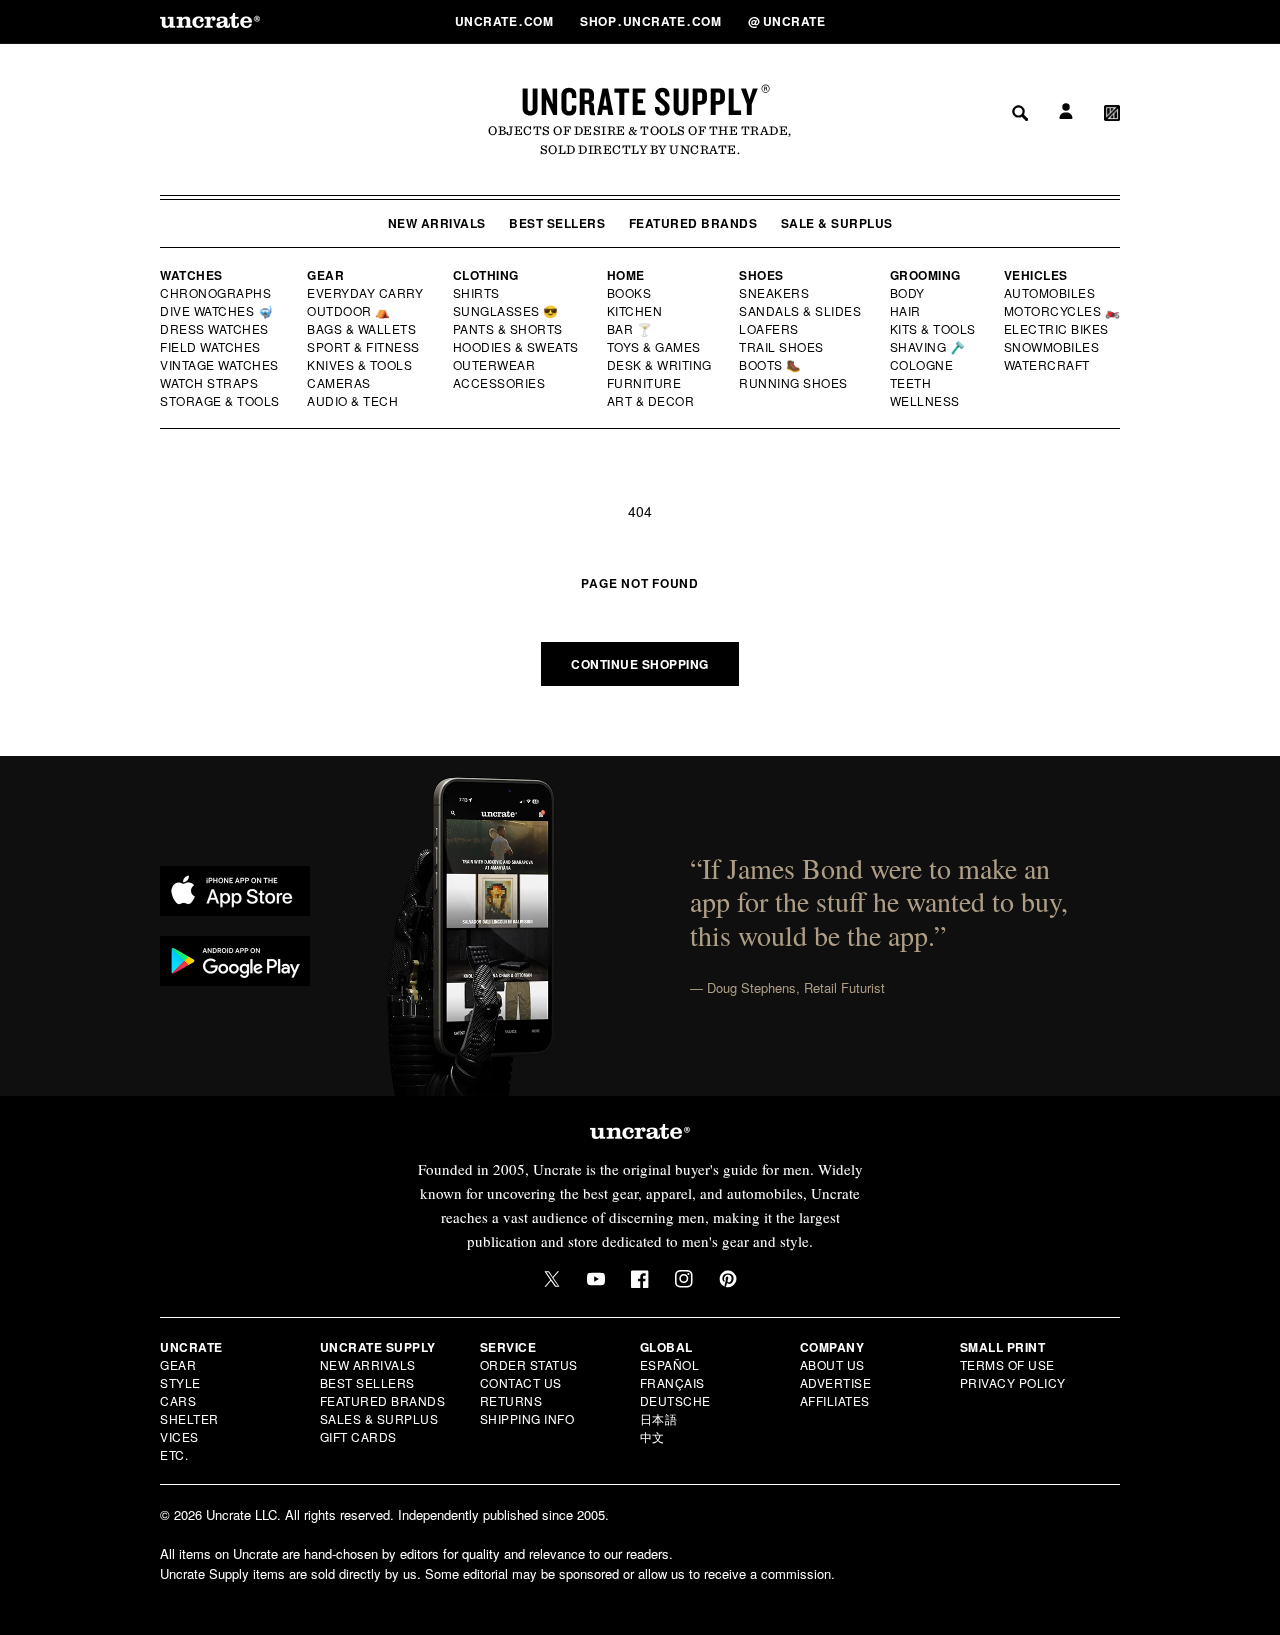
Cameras (340, 383)
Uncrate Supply (640, 101)
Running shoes (793, 383)
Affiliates (835, 1400)
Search (1013, 21)
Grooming (925, 275)
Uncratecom (506, 21)
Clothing (486, 275)
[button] (1112, 21)
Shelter (189, 1418)
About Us (832, 1364)
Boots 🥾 (771, 365)
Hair (906, 311)
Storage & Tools (221, 401)
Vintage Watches (221, 365)
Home (626, 275)
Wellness (925, 401)
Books (630, 293)
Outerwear (495, 365)
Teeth (911, 383)
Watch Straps (210, 383)
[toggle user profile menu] (1063, 21)
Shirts (476, 293)
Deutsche (675, 1400)
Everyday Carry (367, 293)
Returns (511, 1400)
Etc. (174, 1454)
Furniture (644, 383)
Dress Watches (215, 329)
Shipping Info (527, 1418)
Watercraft (1048, 365)
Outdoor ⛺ (349, 311)
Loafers (769, 329)
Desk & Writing (660, 365)
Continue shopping (640, 664)
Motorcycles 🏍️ (1062, 311)
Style (180, 1382)
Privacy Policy (1013, 1382)
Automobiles (1051, 293)
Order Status (529, 1364)
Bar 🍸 (631, 329)
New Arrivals (437, 223)
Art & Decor (652, 401)
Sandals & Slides (801, 311)
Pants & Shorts (509, 329)
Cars (178, 1400)
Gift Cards (358, 1436)
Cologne (922, 365)
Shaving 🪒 (928, 347)
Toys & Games (655, 347)
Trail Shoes (782, 347)
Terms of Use (1007, 1364)
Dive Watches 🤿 (217, 311)
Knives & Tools (360, 365)
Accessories (500, 383)
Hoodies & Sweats (517, 347)
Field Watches (211, 347)
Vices (179, 1436)
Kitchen (636, 311)
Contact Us (521, 1382)
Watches (191, 275)
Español (670, 1364)
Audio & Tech (353, 401)
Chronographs (216, 293)
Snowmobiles (1052, 347)
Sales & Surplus (379, 1418)
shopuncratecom (652, 21)
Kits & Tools (934, 329)
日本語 (659, 1418)
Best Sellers (557, 223)
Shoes (761, 275)
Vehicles (1036, 275)
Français (672, 1382)
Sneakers (775, 293)
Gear (325, 275)
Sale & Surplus (837, 223)
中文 (652, 1436)
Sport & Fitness (364, 347)
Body (908, 293)
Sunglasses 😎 (506, 311)
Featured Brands (693, 223)
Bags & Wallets (363, 329)
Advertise (836, 1382)
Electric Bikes (1057, 329)
